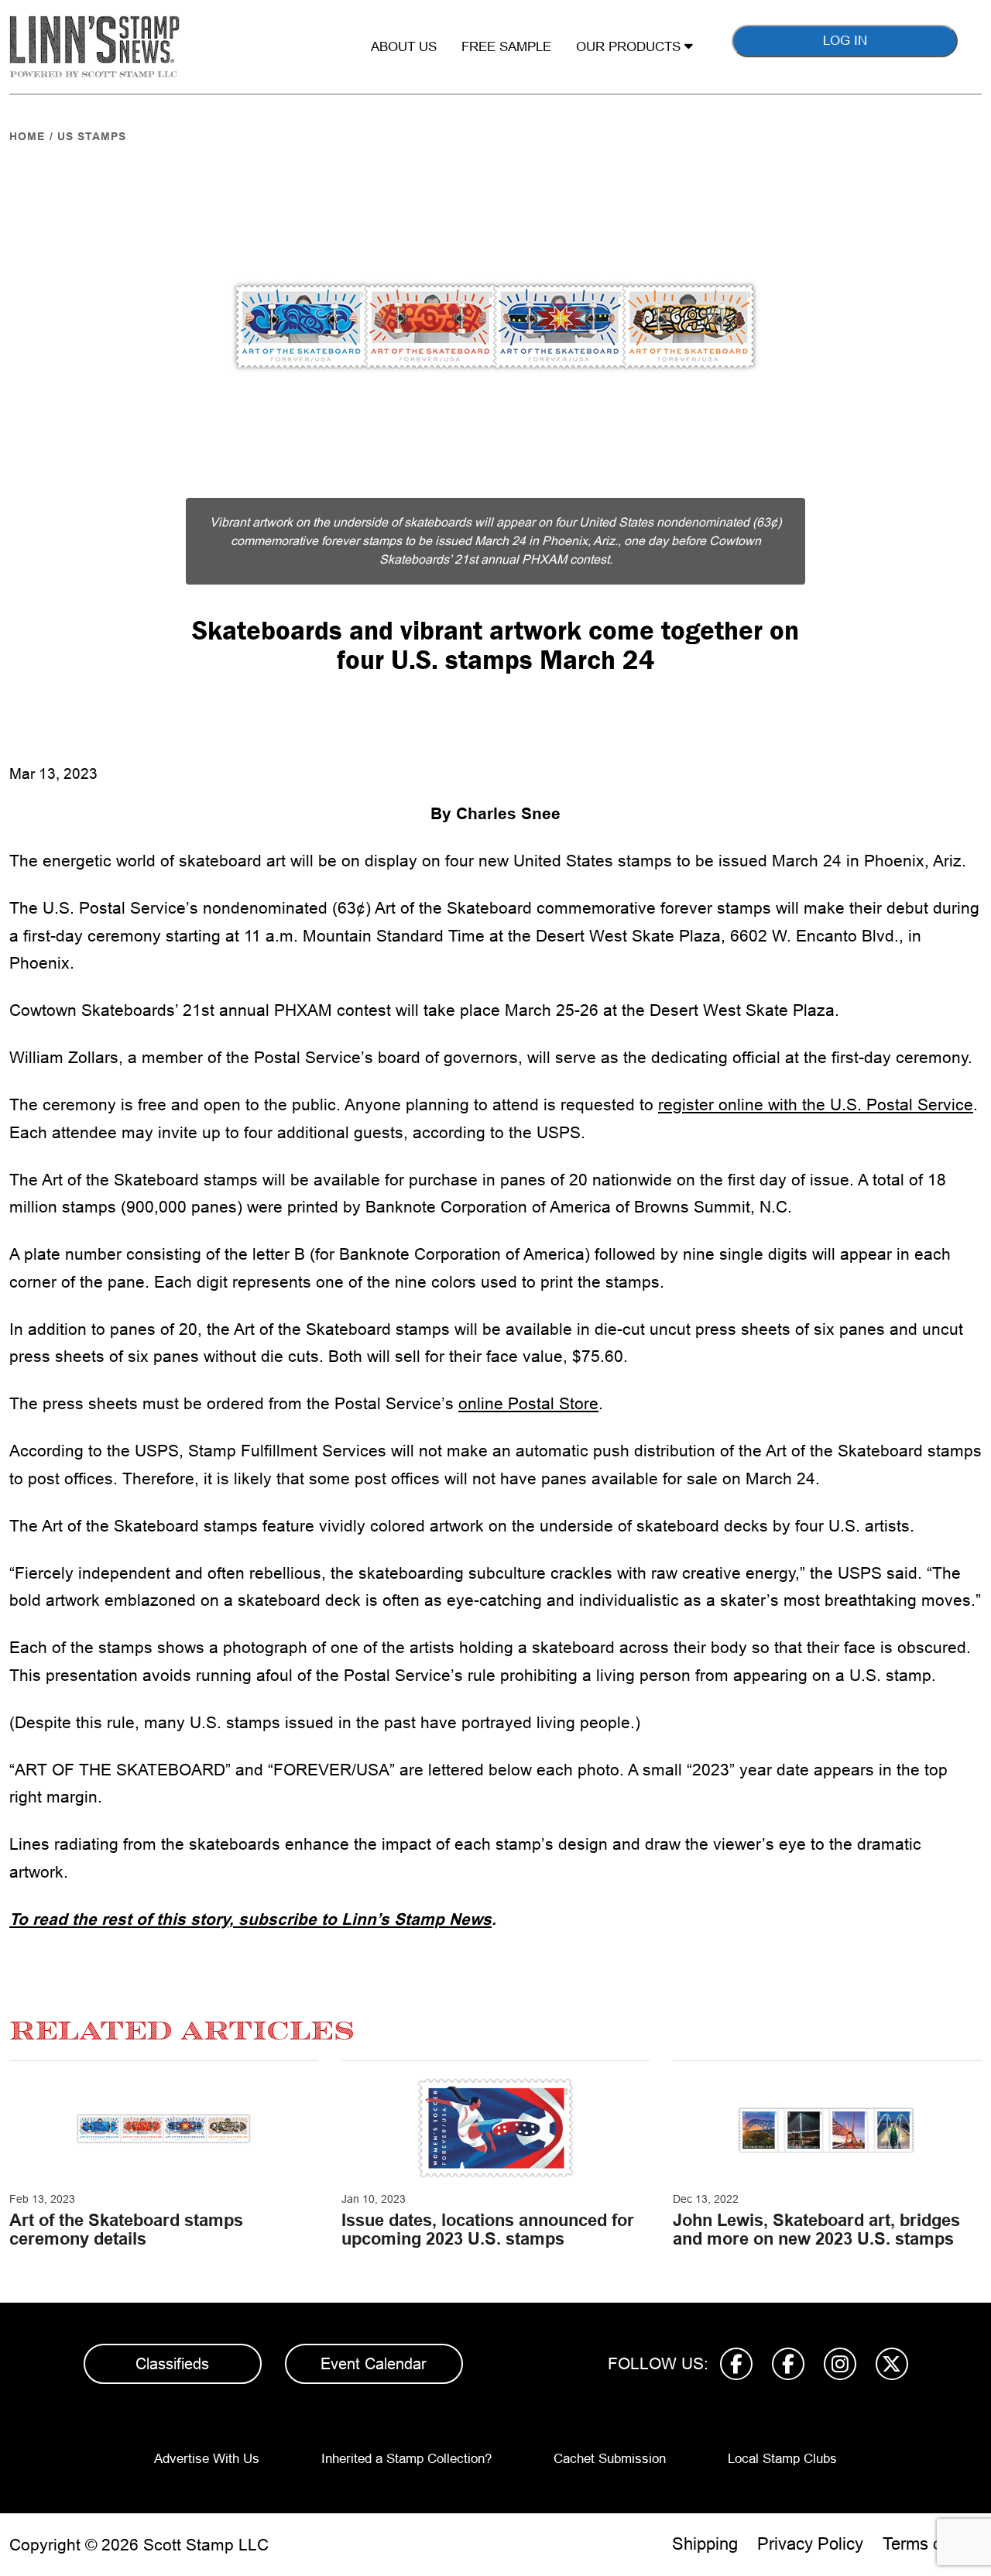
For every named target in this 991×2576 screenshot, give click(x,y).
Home (27, 136)
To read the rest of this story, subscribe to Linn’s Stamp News (250, 1919)
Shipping (705, 2544)
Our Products (630, 47)
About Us (404, 47)
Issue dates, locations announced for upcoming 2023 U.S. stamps (488, 2230)
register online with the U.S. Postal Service (816, 1104)
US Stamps (92, 136)
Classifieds (172, 2364)
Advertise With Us (207, 2459)
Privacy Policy (810, 2544)
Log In (845, 41)
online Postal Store (528, 1403)
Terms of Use (932, 2544)
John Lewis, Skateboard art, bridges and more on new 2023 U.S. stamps (816, 2230)
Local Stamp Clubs (782, 2459)
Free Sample (506, 47)
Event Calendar (374, 2364)
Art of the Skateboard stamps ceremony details (126, 2230)
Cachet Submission (610, 2459)
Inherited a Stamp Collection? (406, 2459)
